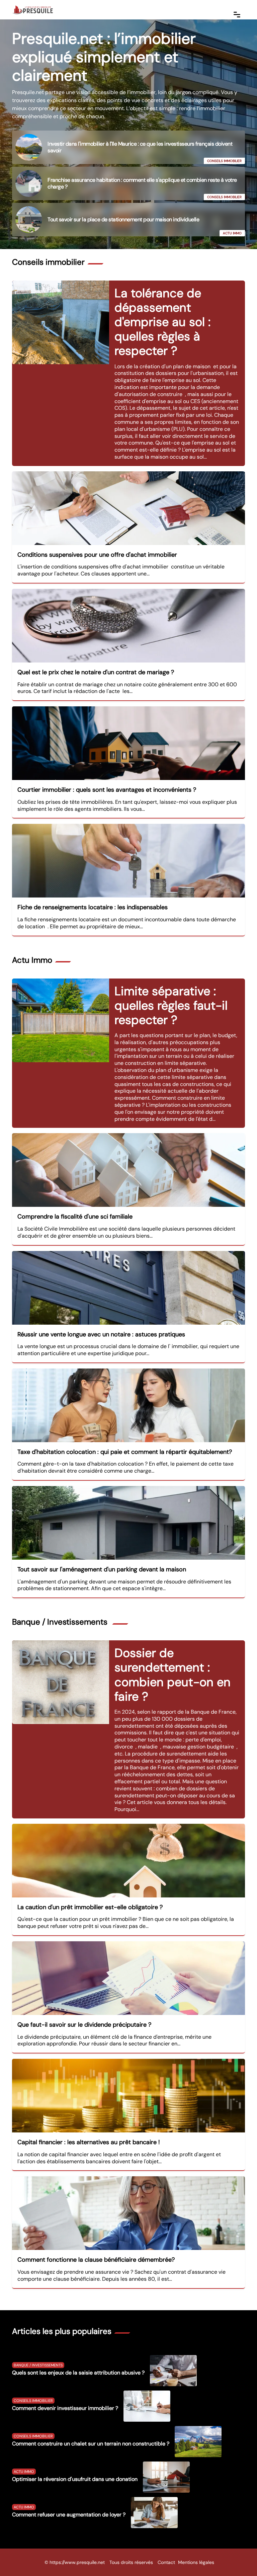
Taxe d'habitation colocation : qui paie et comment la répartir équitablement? (125, 1452)
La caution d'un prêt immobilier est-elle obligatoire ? (90, 1907)
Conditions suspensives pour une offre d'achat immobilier (97, 555)
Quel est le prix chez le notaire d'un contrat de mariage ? (96, 672)
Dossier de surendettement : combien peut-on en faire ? (173, 1675)
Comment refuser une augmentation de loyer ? (69, 2515)
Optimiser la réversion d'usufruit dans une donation (75, 2479)
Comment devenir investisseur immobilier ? (65, 2408)
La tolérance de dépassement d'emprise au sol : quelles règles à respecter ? (162, 322)
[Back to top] (239, 2558)
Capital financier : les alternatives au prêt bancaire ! (89, 2142)
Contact (166, 2562)
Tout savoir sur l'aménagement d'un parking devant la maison (102, 1569)
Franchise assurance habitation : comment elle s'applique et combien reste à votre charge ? (142, 183)
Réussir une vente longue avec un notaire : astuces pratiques (101, 1334)
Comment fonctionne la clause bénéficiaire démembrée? (96, 2260)
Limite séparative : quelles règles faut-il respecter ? (171, 1005)
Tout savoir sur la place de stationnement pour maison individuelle (123, 219)
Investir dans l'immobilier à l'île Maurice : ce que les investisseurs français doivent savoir (140, 147)
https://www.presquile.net (77, 2562)
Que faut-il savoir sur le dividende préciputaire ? (84, 2025)
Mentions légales (196, 2562)
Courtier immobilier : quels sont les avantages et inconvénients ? (107, 790)
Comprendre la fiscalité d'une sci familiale (75, 1217)
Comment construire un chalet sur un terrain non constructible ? (91, 2444)
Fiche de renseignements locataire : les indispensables (93, 907)
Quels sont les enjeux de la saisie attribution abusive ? (78, 2373)
